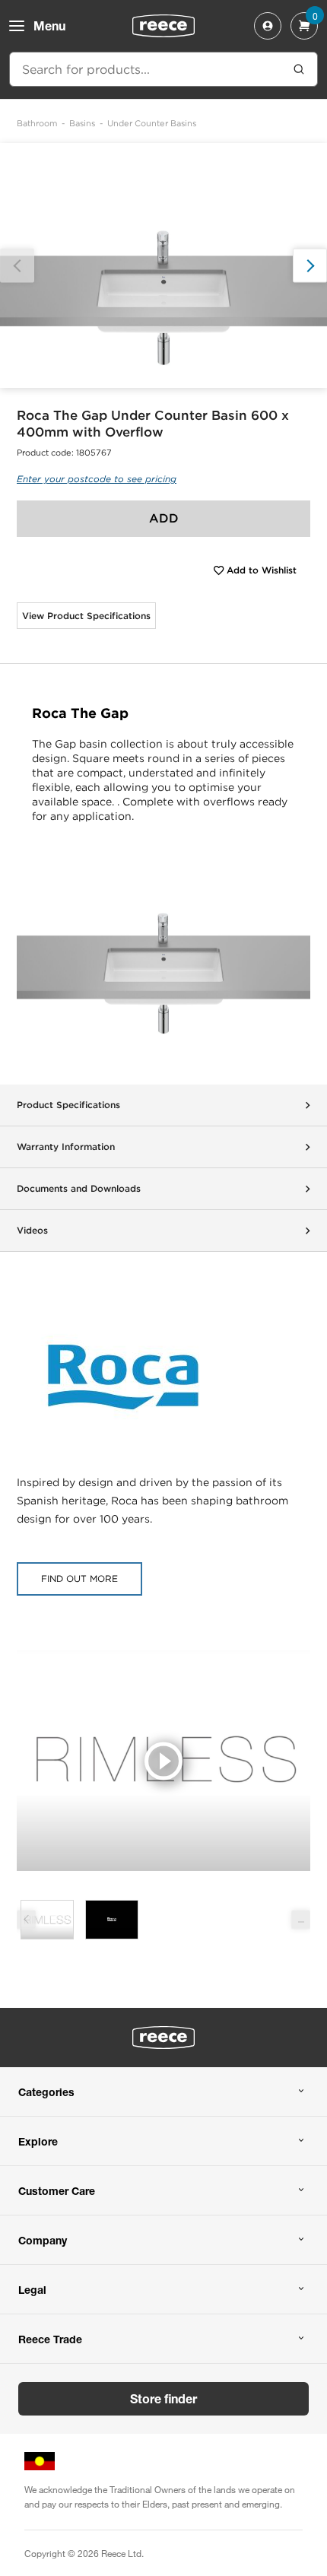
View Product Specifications (86, 616)
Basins (82, 123)
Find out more (79, 1579)
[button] (310, 266)
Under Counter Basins (152, 123)
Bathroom (37, 123)
